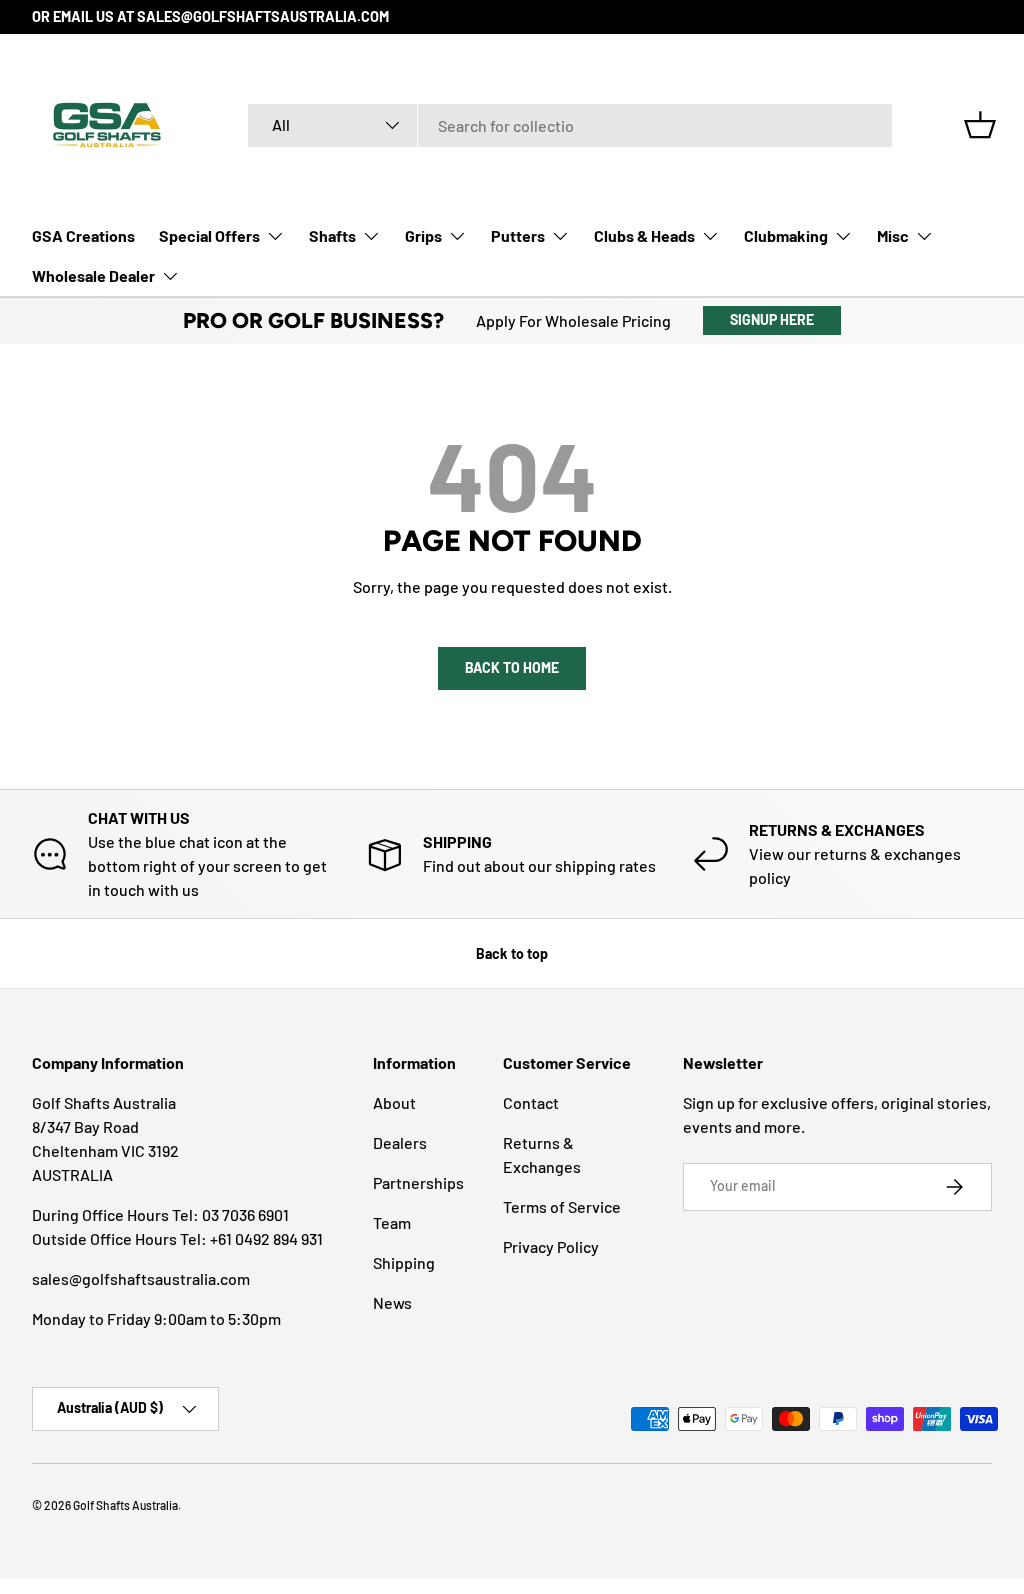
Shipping (404, 1262)
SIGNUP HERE (772, 319)
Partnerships (418, 1182)
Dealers (400, 1142)
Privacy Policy (551, 1246)
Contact (531, 1102)
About (394, 1102)
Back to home (512, 667)
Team (392, 1222)
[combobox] (570, 125)
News (392, 1302)
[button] (980, 125)
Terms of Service (562, 1206)
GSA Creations (83, 235)
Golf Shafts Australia (125, 1505)
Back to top (512, 953)
